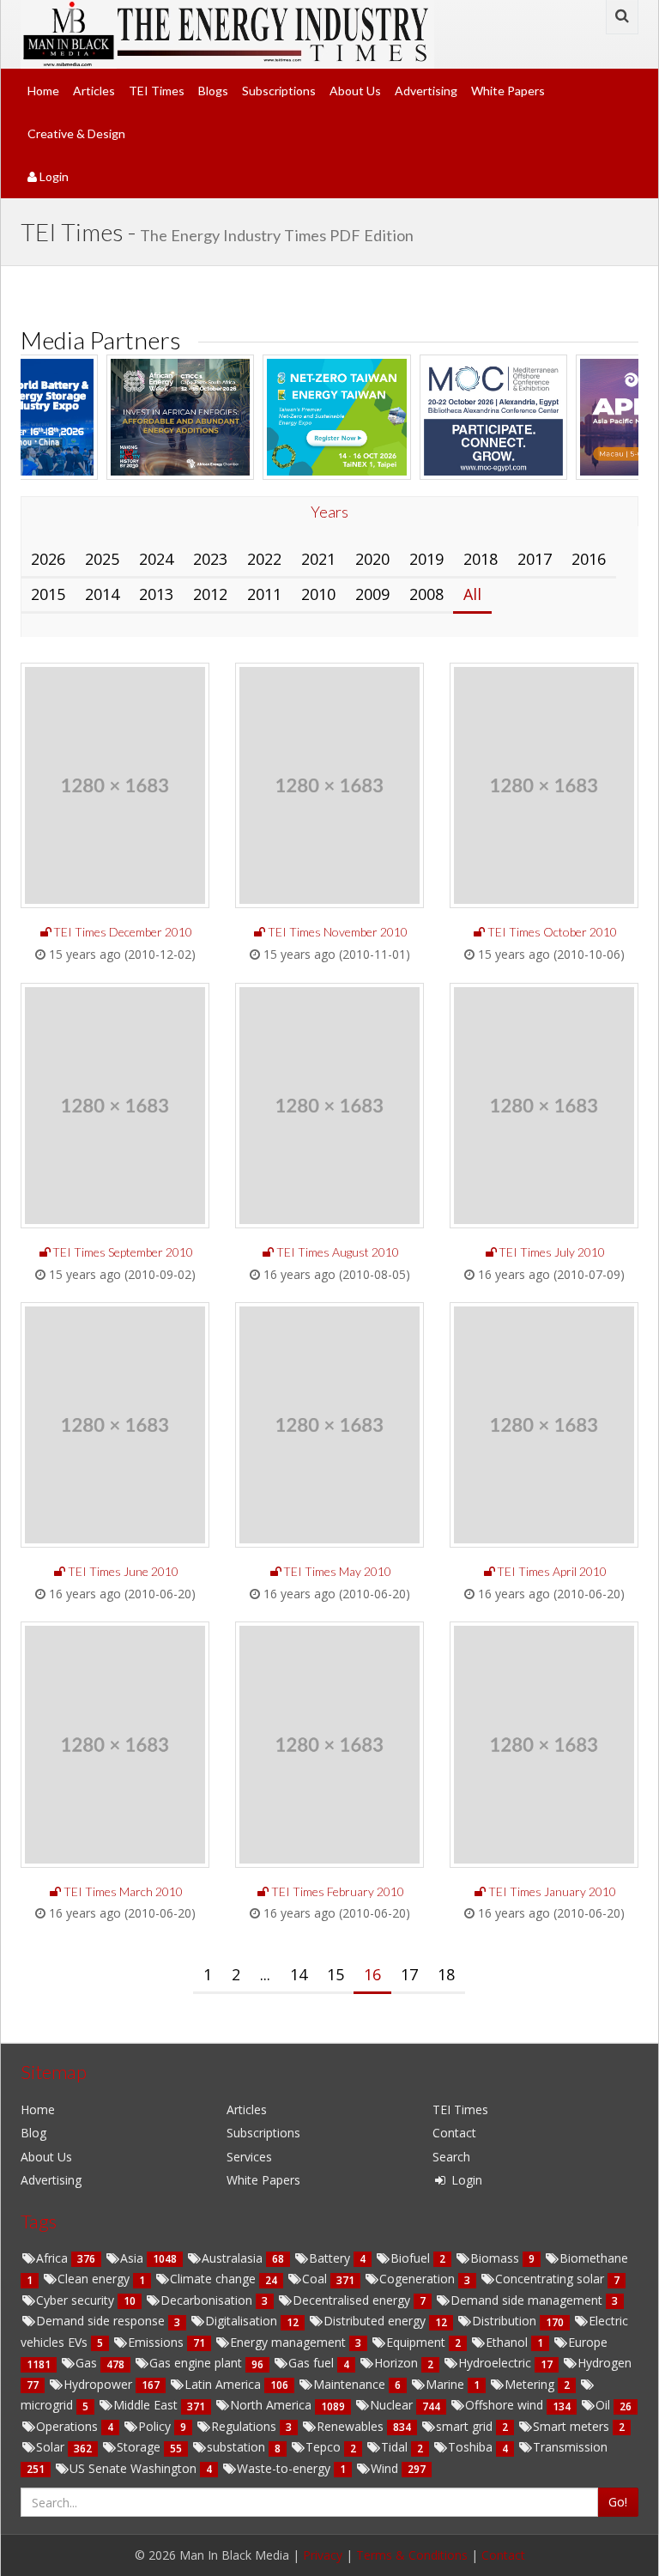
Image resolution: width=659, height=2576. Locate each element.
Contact (454, 2133)
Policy (156, 2426)
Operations (69, 2426)
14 (299, 1974)
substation (238, 2447)
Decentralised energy (353, 2300)
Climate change (215, 2279)
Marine (447, 2384)
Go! (618, 2502)
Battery (331, 2258)
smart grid (466, 2426)
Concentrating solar (551, 2279)
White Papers (508, 91)
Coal (316, 2279)
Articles (94, 91)
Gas (88, 2363)
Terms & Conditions (412, 2555)
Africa (54, 2258)
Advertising (426, 91)
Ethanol (508, 2342)
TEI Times (157, 91)
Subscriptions (279, 91)
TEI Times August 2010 (338, 1252)
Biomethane (594, 2258)
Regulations (245, 2426)
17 (409, 1974)
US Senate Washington (135, 2468)
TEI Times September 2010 (123, 1252)
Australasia (234, 2258)
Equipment (417, 2342)
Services (249, 2157)
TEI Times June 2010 (123, 1571)
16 (372, 1974)
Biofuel (412, 2258)
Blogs (213, 91)
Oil (605, 2405)
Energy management (290, 2342)
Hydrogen (605, 2363)
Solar (52, 2447)
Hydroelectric (496, 2363)
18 (446, 1974)
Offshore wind (506, 2405)
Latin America (224, 2384)
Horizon (398, 2363)
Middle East (147, 2405)
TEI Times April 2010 (552, 1571)
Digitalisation (243, 2321)
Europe (588, 2342)
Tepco (325, 2447)
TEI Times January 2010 (552, 1891)
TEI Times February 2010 (338, 1891)
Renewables (352, 2426)
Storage (140, 2447)
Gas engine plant (197, 2363)
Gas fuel (313, 2363)
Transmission (570, 2447)
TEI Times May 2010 (337, 1571)
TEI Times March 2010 (123, 1891)
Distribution (506, 2321)
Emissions (157, 2342)
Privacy (323, 2555)
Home (43, 91)
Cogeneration (419, 2279)
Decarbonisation (208, 2300)
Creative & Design (76, 133)
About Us (355, 91)
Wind (386, 2468)
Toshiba (472, 2447)
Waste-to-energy (285, 2468)
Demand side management (528, 2300)
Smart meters (573, 2426)
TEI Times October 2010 (552, 932)
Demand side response (102, 2321)
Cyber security (77, 2300)
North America (272, 2405)
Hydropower (100, 2384)
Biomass (496, 2258)
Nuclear (393, 2405)
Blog (33, 2133)
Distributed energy (376, 2321)
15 (336, 1974)
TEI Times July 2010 (552, 1252)
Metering (531, 2384)
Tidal (396, 2447)
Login (53, 176)
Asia (133, 2258)
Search (451, 2157)
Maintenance (351, 2384)
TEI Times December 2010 (123, 932)
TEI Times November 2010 (338, 932)
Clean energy (95, 2279)
